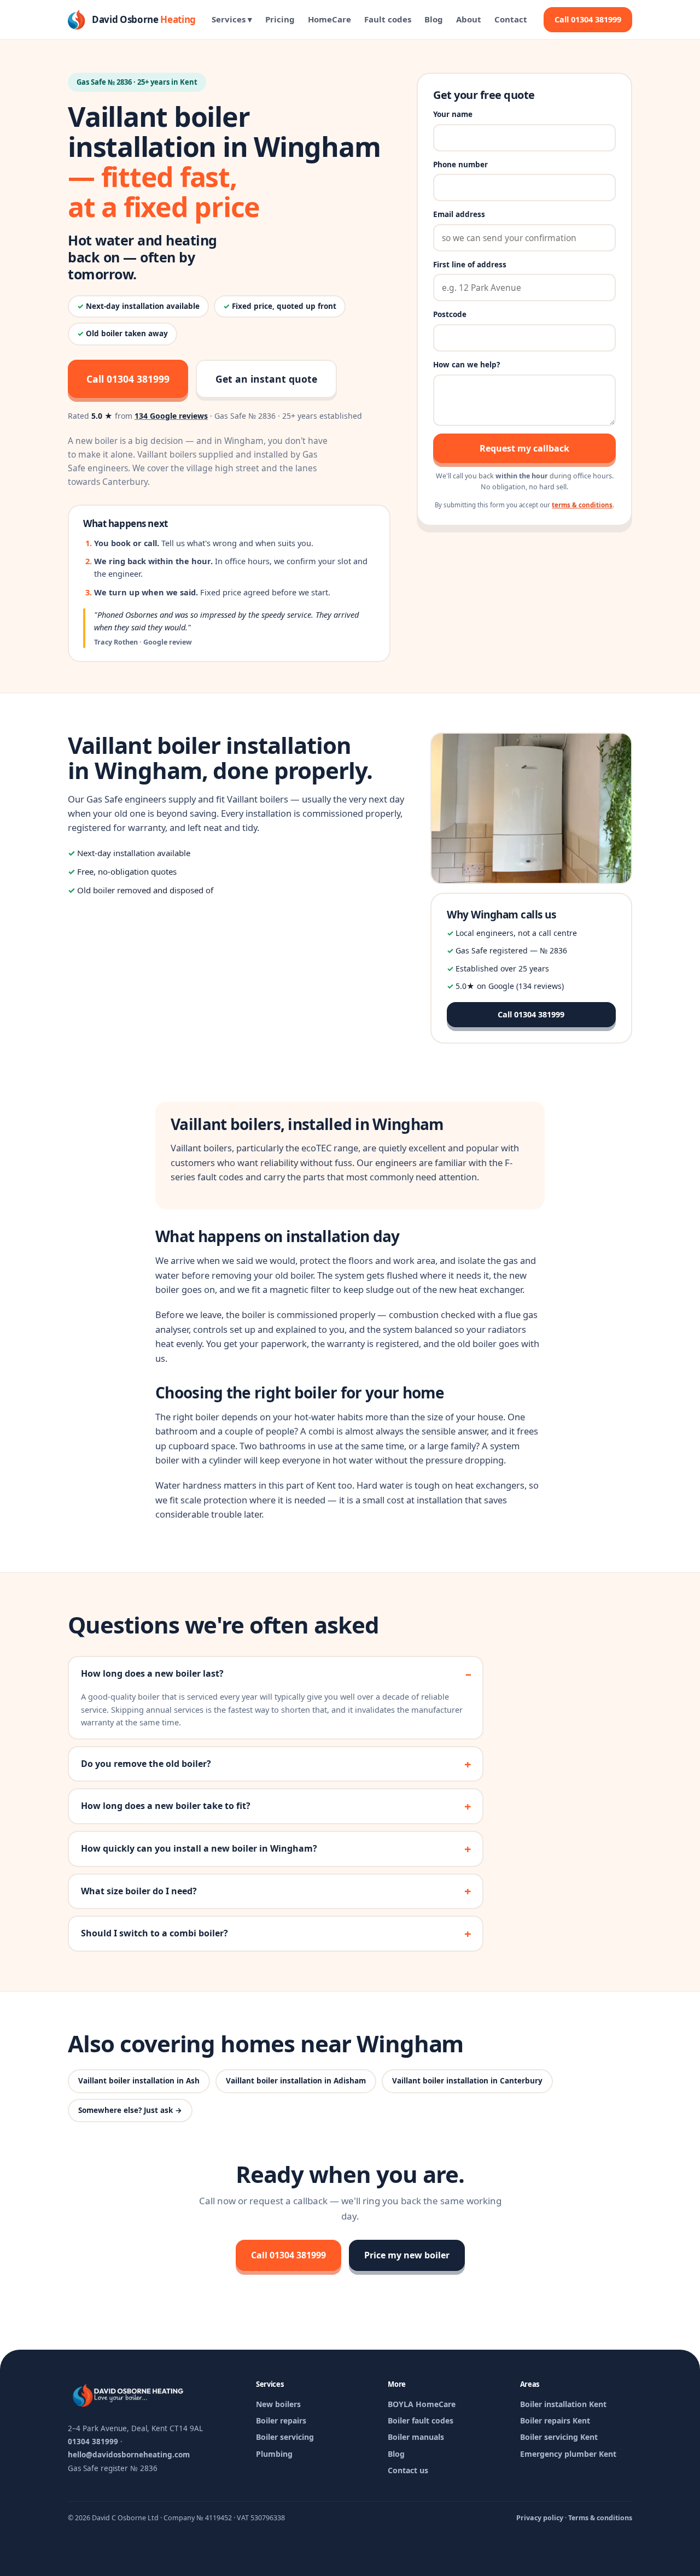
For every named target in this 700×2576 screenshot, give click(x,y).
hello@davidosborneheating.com (129, 2455)
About (469, 19)
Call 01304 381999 (588, 19)
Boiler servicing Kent (559, 2437)
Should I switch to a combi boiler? (154, 1933)
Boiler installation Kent (563, 2404)
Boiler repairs (281, 2420)
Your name (453, 114)
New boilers (278, 2404)
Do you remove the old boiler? (146, 1764)
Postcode (450, 314)
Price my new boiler (407, 2255)
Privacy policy (540, 2518)
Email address (459, 214)
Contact (511, 19)
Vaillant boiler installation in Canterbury (467, 2081)
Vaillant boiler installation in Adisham (296, 2081)
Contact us (408, 2470)
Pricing (280, 19)
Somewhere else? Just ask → (130, 2110)
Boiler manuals (416, 2437)
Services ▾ (232, 19)
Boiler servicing (285, 2437)
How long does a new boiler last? (152, 1673)
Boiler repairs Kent (555, 2420)
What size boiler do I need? (139, 1891)
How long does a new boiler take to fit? (166, 1806)
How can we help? (466, 365)
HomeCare (329, 19)
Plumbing (274, 2454)
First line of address (470, 265)
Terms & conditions (600, 2518)
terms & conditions (582, 505)
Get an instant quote (266, 379)
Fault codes (388, 19)
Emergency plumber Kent (568, 2454)
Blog (434, 19)
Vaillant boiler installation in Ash (139, 2081)
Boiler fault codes (421, 2420)
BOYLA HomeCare (422, 2404)
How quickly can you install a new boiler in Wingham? (199, 1848)
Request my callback (524, 448)
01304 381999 (93, 2442)
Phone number (460, 165)
